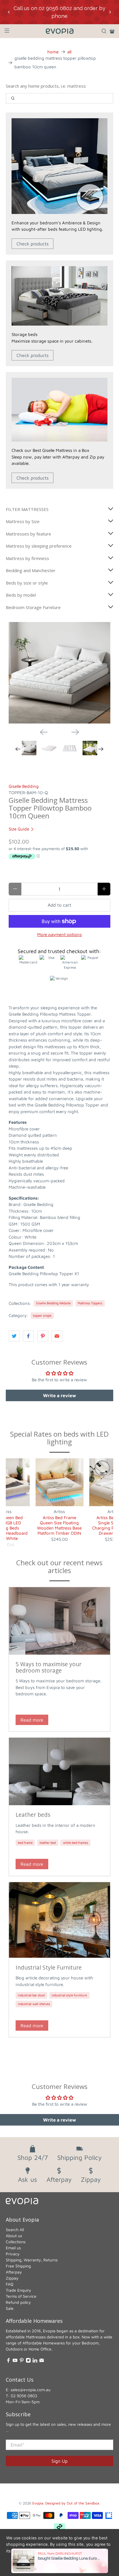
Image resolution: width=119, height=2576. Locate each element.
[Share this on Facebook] (28, 1336)
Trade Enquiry (18, 2290)
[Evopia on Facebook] (8, 2361)
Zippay (12, 2278)
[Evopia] (59, 31)
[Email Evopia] (42, 2361)
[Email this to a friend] (57, 1336)
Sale (10, 2308)
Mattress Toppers (90, 1303)
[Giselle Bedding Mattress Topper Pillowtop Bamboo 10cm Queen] (59, 673)
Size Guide (19, 829)
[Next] (75, 732)
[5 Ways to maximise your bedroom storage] (59, 1621)
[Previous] (44, 732)
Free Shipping (18, 2266)
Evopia (38, 2503)
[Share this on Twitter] (14, 1336)
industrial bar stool (31, 1995)
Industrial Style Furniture (49, 1967)
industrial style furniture (69, 1995)
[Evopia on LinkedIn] (35, 2361)
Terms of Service (21, 2296)
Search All (15, 2230)
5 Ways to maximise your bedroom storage (49, 1667)
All (69, 52)
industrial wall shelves (34, 2004)
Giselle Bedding (24, 786)
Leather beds (33, 1815)
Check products (32, 244)
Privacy (13, 2254)
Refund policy (18, 2302)
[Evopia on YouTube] (15, 2361)
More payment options (59, 934)
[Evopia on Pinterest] (22, 2361)
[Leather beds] (59, 1771)
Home (53, 52)
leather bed (48, 1843)
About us (14, 2236)
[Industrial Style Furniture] (59, 1920)
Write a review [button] (59, 1395)
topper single (42, 1315)
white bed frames (76, 1843)
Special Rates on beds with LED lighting (59, 1438)
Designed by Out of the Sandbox (72, 2503)
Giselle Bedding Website (53, 1303)
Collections (16, 2242)
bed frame (25, 1843)
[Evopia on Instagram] (28, 2361)
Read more (32, 1720)
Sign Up (59, 2461)
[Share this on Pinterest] (43, 1336)
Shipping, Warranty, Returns (32, 2260)
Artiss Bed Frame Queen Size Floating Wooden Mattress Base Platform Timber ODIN (59, 1525)
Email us (13, 2248)
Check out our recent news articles (59, 1566)
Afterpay (14, 2272)
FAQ (10, 2284)
